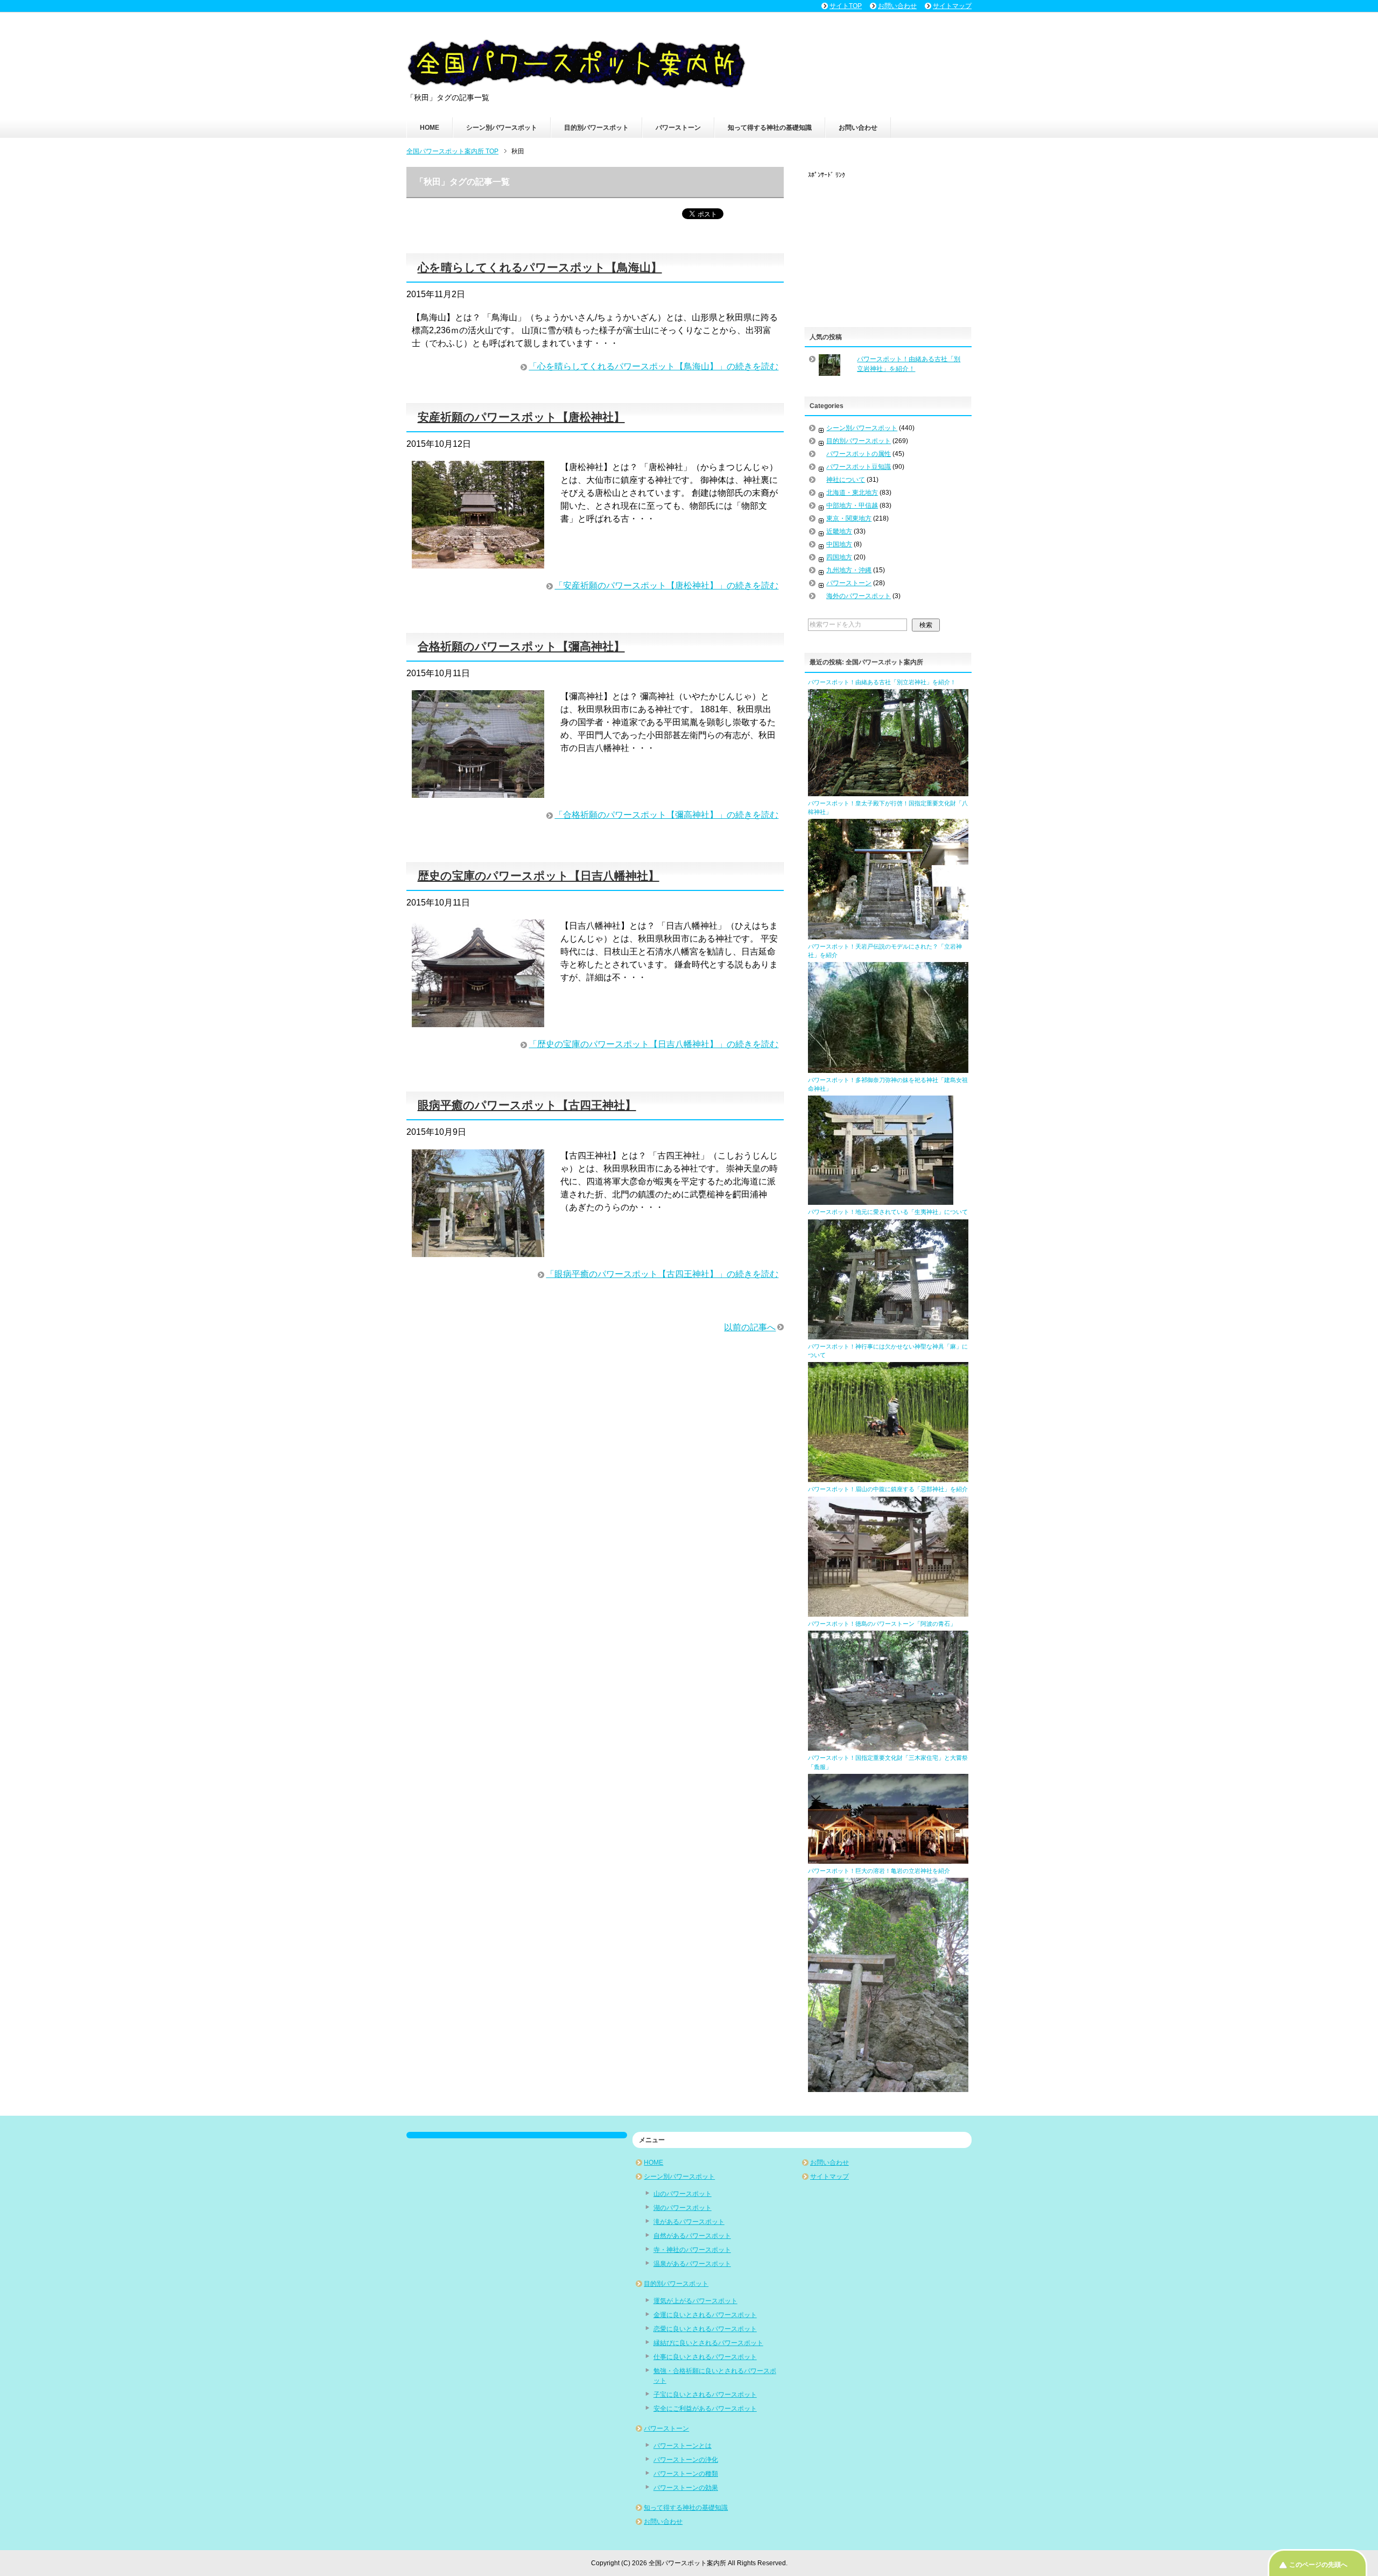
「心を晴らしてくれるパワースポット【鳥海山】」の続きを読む (653, 366)
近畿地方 (839, 531)
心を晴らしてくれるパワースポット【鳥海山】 (540, 267)
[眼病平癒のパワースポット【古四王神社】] (478, 1250)
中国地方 (839, 544)
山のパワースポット (683, 2194)
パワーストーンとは (683, 2446)
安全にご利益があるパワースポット (705, 2409)
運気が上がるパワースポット (695, 2301)
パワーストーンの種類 (686, 2474)
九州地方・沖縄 (849, 570)
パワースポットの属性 (859, 454)
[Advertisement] (889, 247)
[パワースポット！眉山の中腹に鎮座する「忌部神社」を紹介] (888, 1612)
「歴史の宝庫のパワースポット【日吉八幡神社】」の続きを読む (653, 1044)
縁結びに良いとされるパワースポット (708, 2343)
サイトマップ (829, 2177)
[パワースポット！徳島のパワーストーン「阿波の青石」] (888, 1746)
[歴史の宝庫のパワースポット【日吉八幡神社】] (478, 1020)
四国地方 (839, 557)
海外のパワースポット (859, 596)
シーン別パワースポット (502, 128)
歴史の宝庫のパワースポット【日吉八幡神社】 (539, 876)
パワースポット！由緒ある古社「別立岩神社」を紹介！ (882, 682)
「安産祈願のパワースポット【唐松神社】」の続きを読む (666, 585)
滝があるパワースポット (689, 2222)
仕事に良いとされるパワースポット (705, 2357)
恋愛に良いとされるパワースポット (705, 2329)
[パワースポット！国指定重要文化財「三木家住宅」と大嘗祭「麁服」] (888, 1859)
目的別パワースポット (596, 128)
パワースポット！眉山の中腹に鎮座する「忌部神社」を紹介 (888, 1489)
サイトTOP (846, 6)
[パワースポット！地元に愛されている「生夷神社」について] (888, 1335)
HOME (430, 128)
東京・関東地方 (849, 518)
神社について (846, 480)
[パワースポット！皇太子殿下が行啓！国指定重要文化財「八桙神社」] (888, 935)
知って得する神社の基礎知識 (770, 128)
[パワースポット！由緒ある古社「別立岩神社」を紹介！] (888, 791)
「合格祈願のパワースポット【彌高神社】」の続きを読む (666, 815)
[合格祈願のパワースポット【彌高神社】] (478, 791)
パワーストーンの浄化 (686, 2460)
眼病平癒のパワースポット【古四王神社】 (527, 1105)
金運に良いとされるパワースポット (705, 2315)
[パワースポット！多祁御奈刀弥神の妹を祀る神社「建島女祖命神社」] (881, 1200)
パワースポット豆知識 (859, 467)
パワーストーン (678, 128)
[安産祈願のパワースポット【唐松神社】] (478, 562)
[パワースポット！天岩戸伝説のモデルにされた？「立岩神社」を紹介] (888, 1068)
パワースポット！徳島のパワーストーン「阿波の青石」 (882, 1624)
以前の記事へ (750, 1327)
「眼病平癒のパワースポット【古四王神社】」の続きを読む (662, 1274)
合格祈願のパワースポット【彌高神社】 (521, 646)
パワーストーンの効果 (686, 2488)
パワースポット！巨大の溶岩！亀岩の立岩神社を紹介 (879, 1871)
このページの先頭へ (1318, 2565)
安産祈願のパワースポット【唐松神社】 (521, 417)
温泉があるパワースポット (692, 2264)
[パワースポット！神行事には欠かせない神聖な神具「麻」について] (888, 1477)
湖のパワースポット (683, 2208)
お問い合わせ (858, 128)
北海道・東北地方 (852, 493)
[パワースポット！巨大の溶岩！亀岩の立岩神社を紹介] (888, 2087)
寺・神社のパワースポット (692, 2250)
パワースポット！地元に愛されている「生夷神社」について (888, 1212)
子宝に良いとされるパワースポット (705, 2395)
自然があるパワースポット (692, 2236)
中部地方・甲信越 (852, 506)
